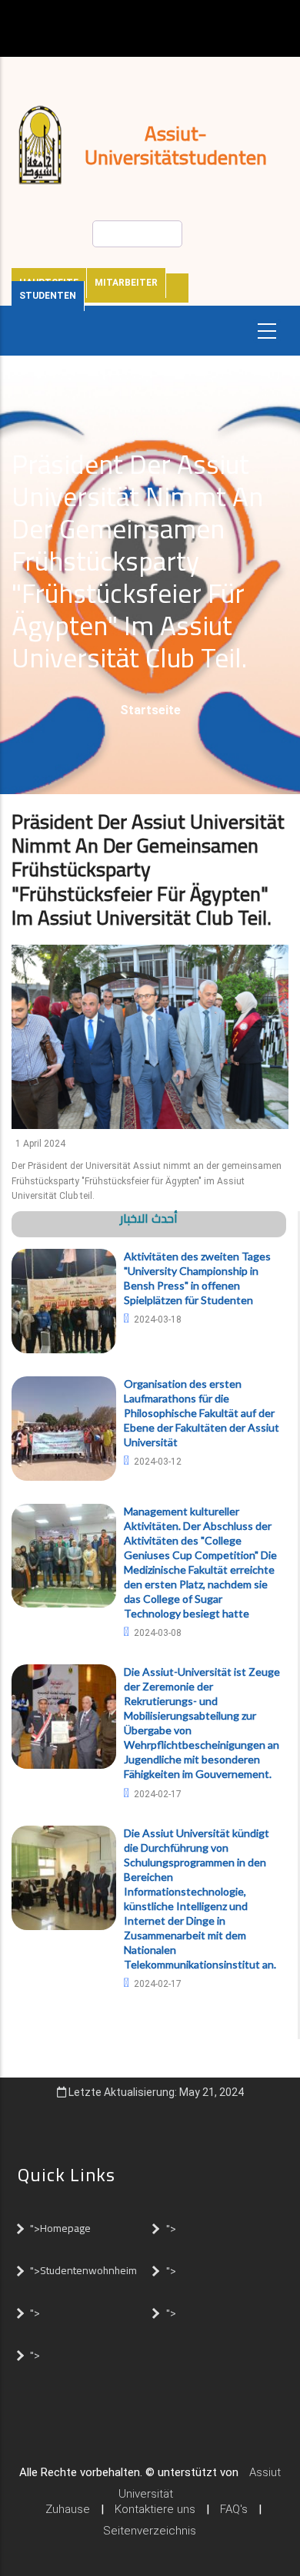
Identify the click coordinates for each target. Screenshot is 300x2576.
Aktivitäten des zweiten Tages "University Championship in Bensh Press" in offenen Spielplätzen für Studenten (197, 1278)
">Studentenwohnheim (83, 2270)
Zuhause (68, 2509)
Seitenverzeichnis (150, 2531)
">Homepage (60, 2228)
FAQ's (234, 2509)
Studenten (48, 296)
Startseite (150, 710)
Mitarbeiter (126, 283)
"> (171, 2228)
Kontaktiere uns (155, 2509)
